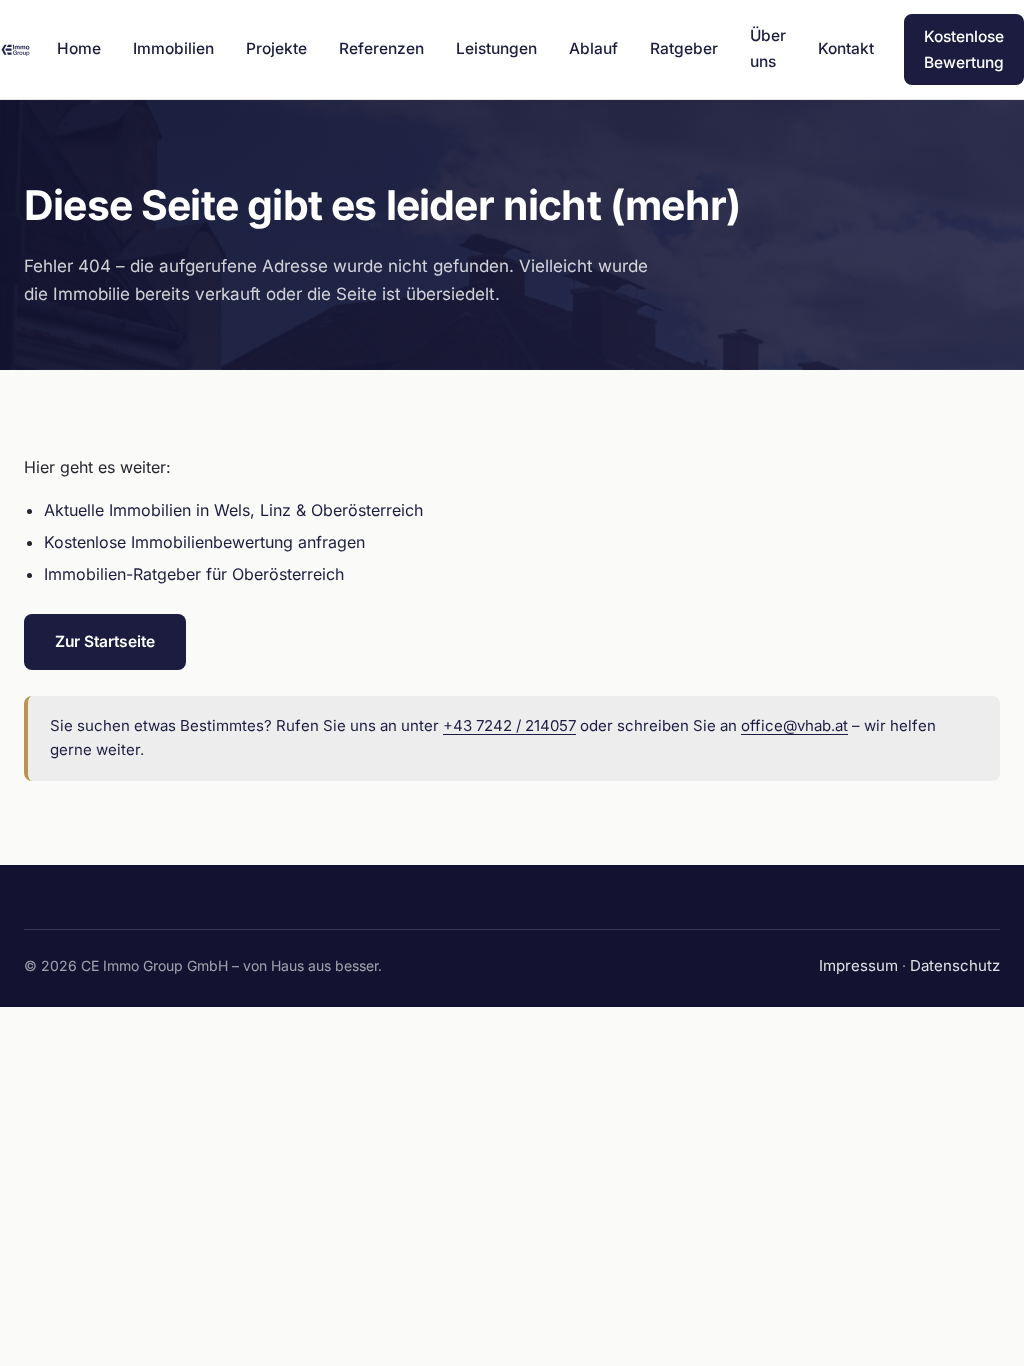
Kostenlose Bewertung (964, 49)
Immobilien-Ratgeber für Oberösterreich (194, 574)
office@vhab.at (794, 725)
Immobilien (173, 48)
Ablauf (593, 48)
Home (79, 48)
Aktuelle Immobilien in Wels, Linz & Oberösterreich (233, 510)
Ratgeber (684, 48)
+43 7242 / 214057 (509, 725)
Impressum (858, 965)
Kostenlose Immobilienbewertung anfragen (204, 542)
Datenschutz (955, 965)
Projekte (276, 48)
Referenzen (381, 48)
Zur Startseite (105, 641)
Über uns (768, 48)
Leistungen (496, 48)
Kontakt (846, 48)
